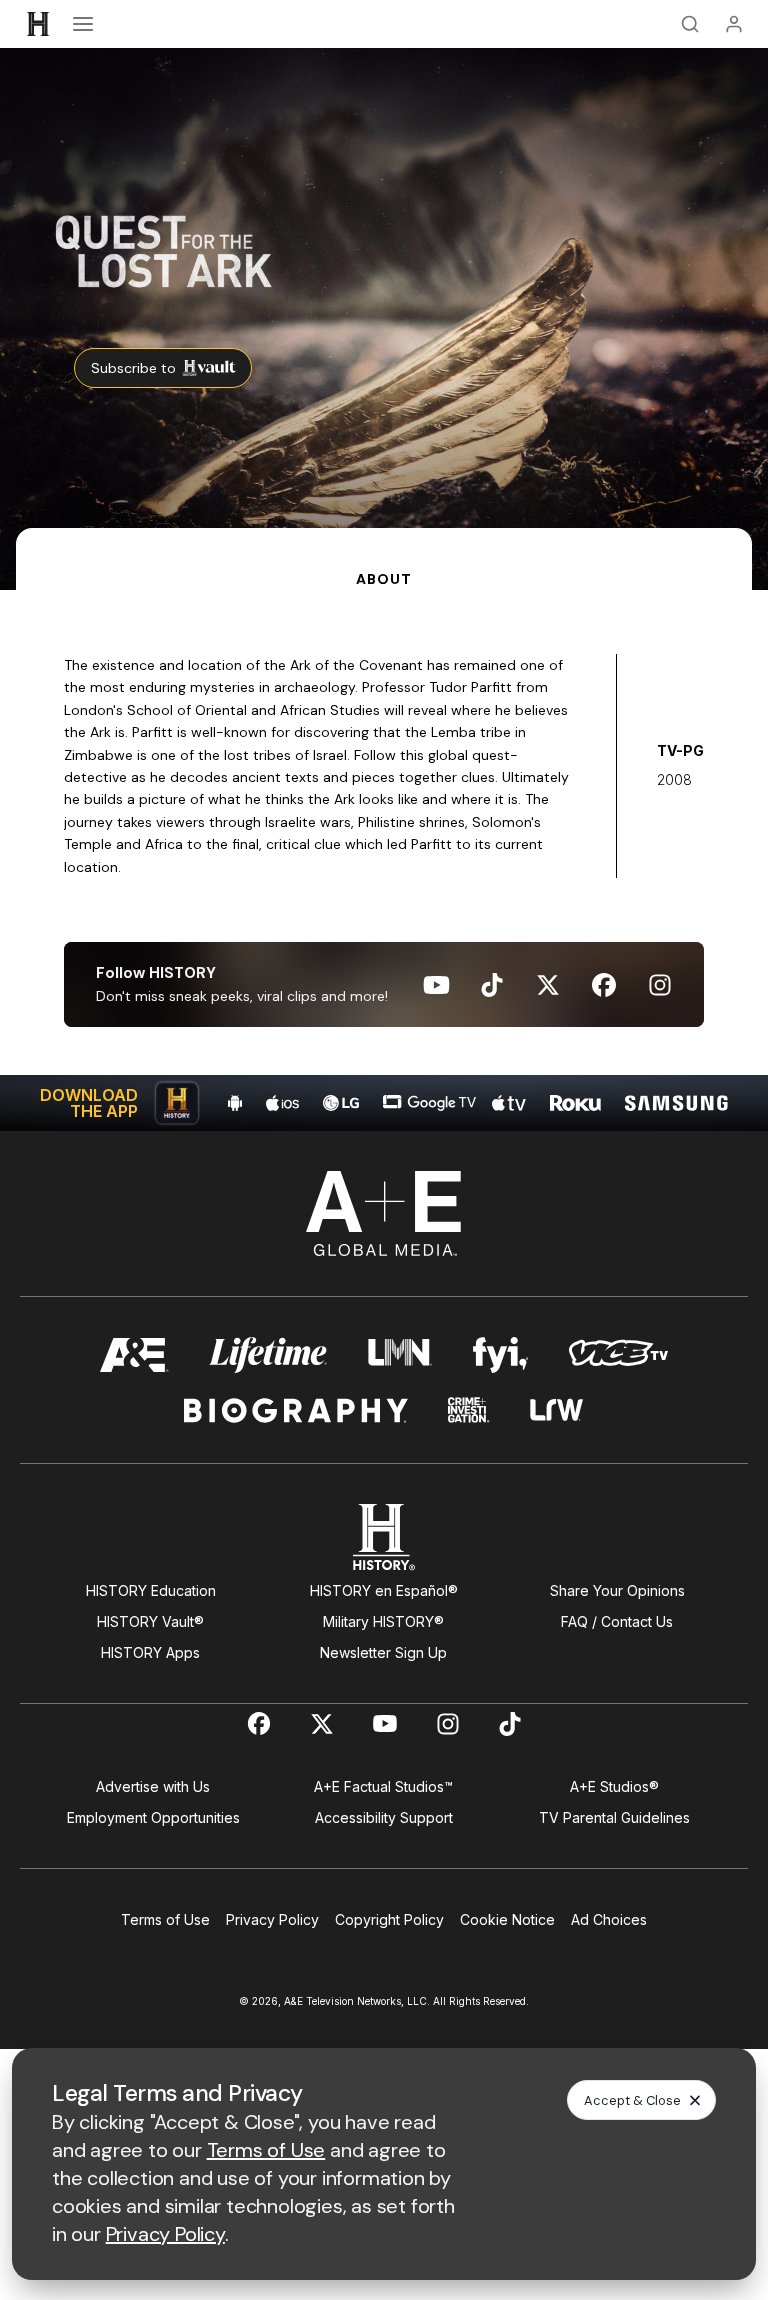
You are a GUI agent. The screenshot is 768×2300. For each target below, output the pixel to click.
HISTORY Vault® (150, 1621)
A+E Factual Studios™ (383, 1786)
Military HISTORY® (383, 1621)
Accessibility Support (384, 1817)
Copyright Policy (389, 1919)
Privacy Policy (272, 1919)
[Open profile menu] (734, 24)
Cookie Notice (507, 1919)
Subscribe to (133, 368)
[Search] (690, 24)
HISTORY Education (151, 1590)
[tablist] (384, 559)
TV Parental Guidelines (614, 1817)
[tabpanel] (384, 860)
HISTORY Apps (150, 1652)
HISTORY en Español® (384, 1590)
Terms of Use (165, 1919)
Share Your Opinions (617, 1590)
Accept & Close (632, 2100)
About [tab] (383, 579)
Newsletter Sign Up (383, 1652)
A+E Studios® (614, 1786)
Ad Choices (609, 1919)
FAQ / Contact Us (617, 1621)
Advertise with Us (153, 1786)
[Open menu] (83, 24)
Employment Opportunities (153, 1817)
